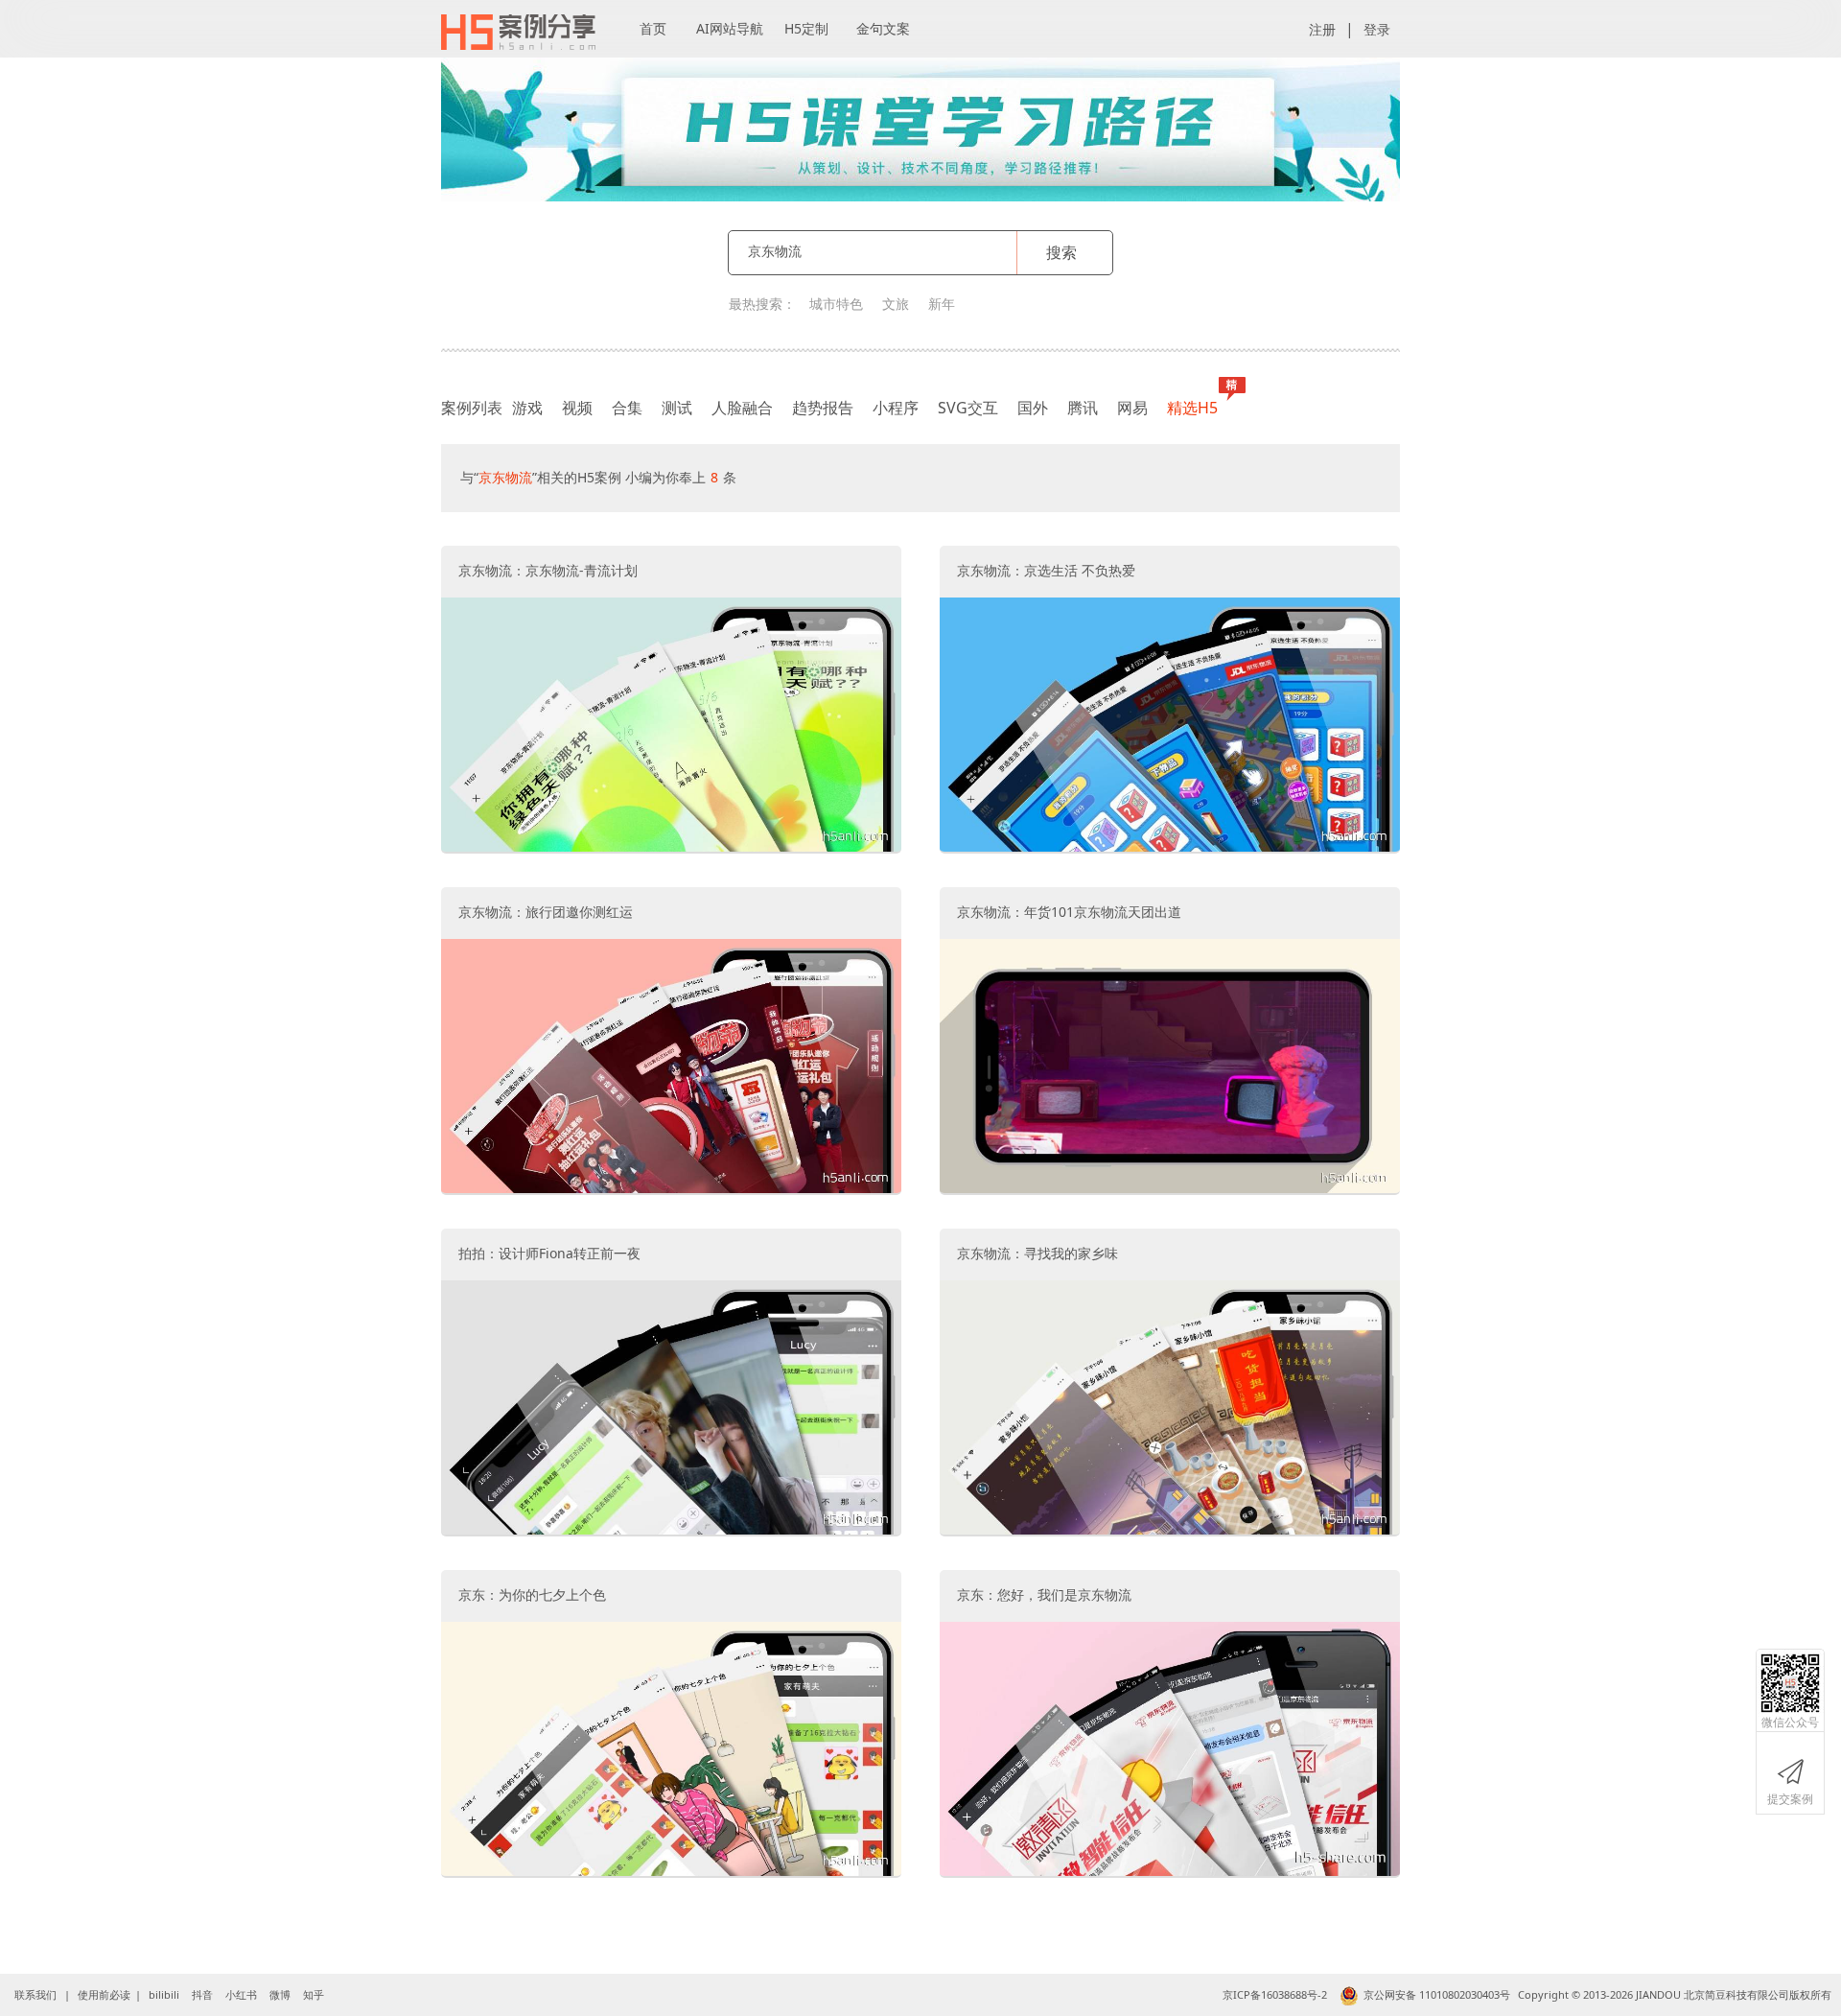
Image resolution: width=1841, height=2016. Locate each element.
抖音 (202, 1994)
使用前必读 (104, 1994)
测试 (677, 408)
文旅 (896, 304)
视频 (577, 408)
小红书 (241, 1994)
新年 (942, 304)
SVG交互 (968, 408)
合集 (627, 408)
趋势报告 (823, 408)
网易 (1132, 408)
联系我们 (35, 1994)
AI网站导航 (730, 28)
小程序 (896, 408)
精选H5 (1192, 408)
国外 (1033, 408)
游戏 (527, 408)
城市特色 (836, 304)
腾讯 (1083, 408)
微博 (280, 1994)
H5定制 (806, 28)
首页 (653, 28)
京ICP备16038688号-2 (1275, 1994)
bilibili (164, 1994)
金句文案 (883, 28)
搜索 (1061, 252)
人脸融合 (742, 408)
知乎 (314, 1994)
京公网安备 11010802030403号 (1437, 1994)
